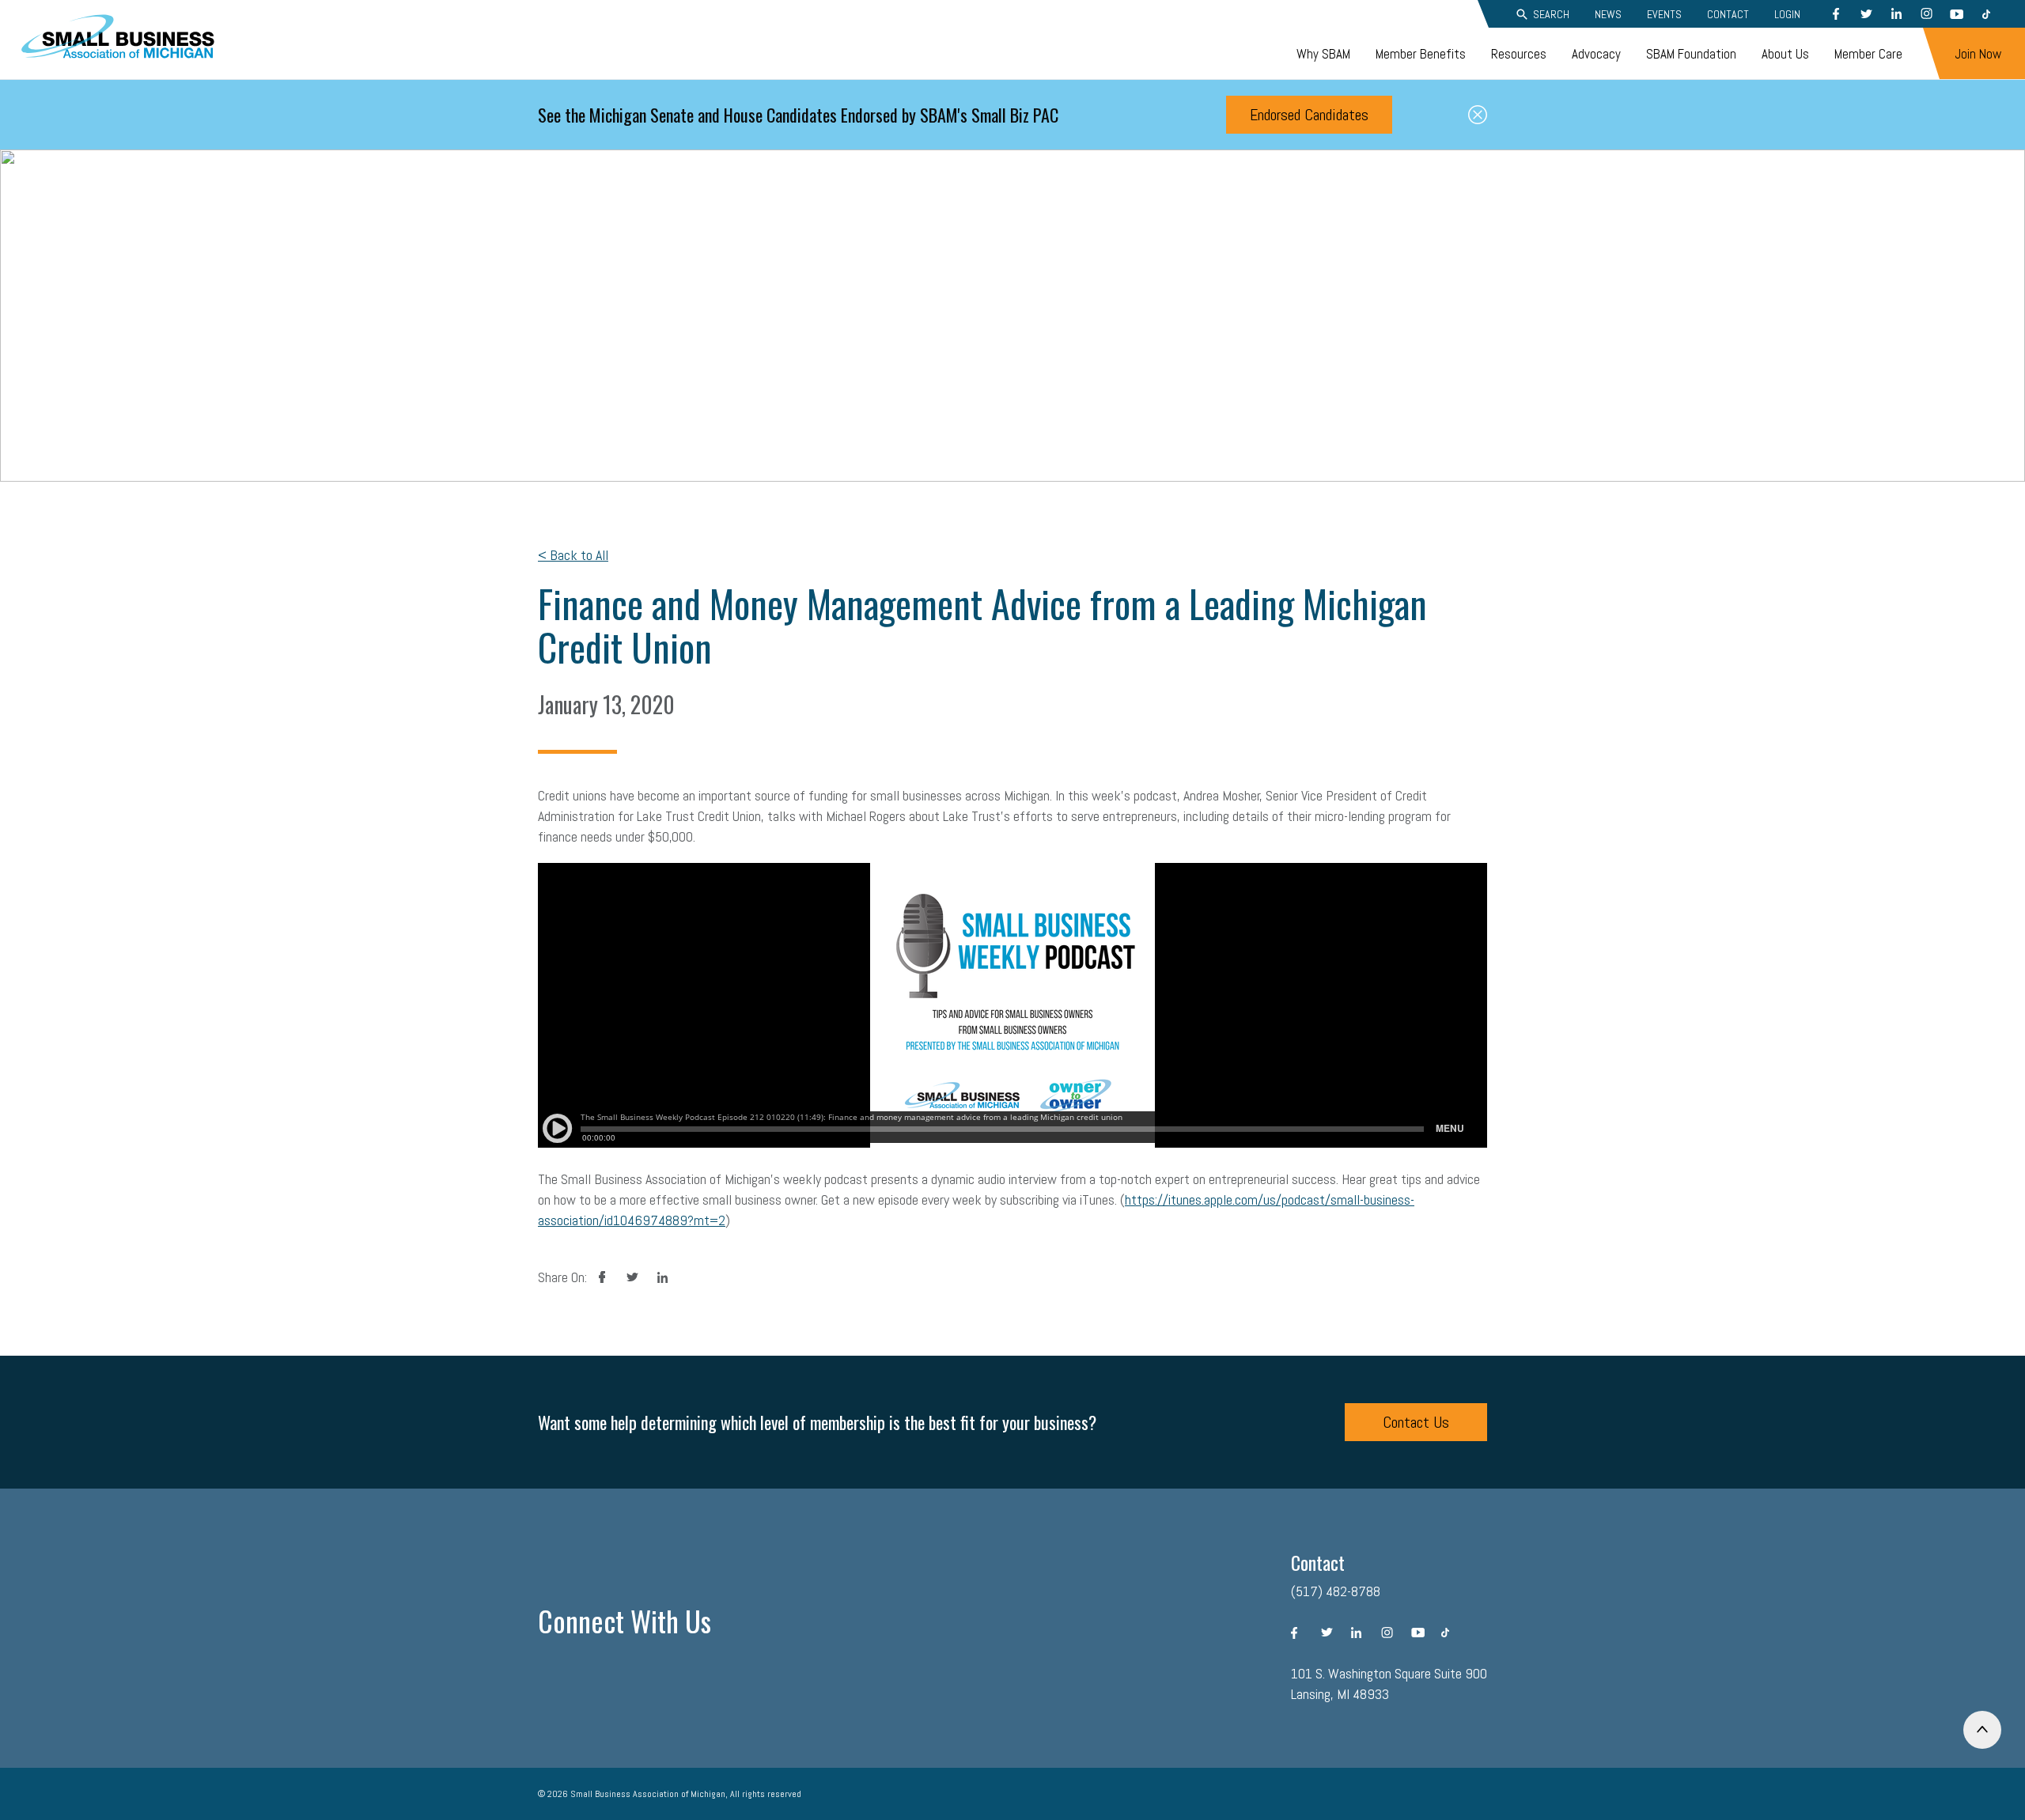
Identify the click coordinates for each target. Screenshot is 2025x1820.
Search (1551, 14)
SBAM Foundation (1691, 54)
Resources (1519, 54)
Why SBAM (1323, 54)
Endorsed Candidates (1309, 115)
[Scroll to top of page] (1982, 1730)
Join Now (1978, 54)
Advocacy (1596, 54)
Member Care (1868, 54)
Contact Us (1416, 1422)
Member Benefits (1421, 54)
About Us (1785, 54)
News (1608, 14)
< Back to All (573, 555)
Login (1787, 14)
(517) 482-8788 (1336, 1591)
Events (1664, 14)
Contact (1728, 14)
